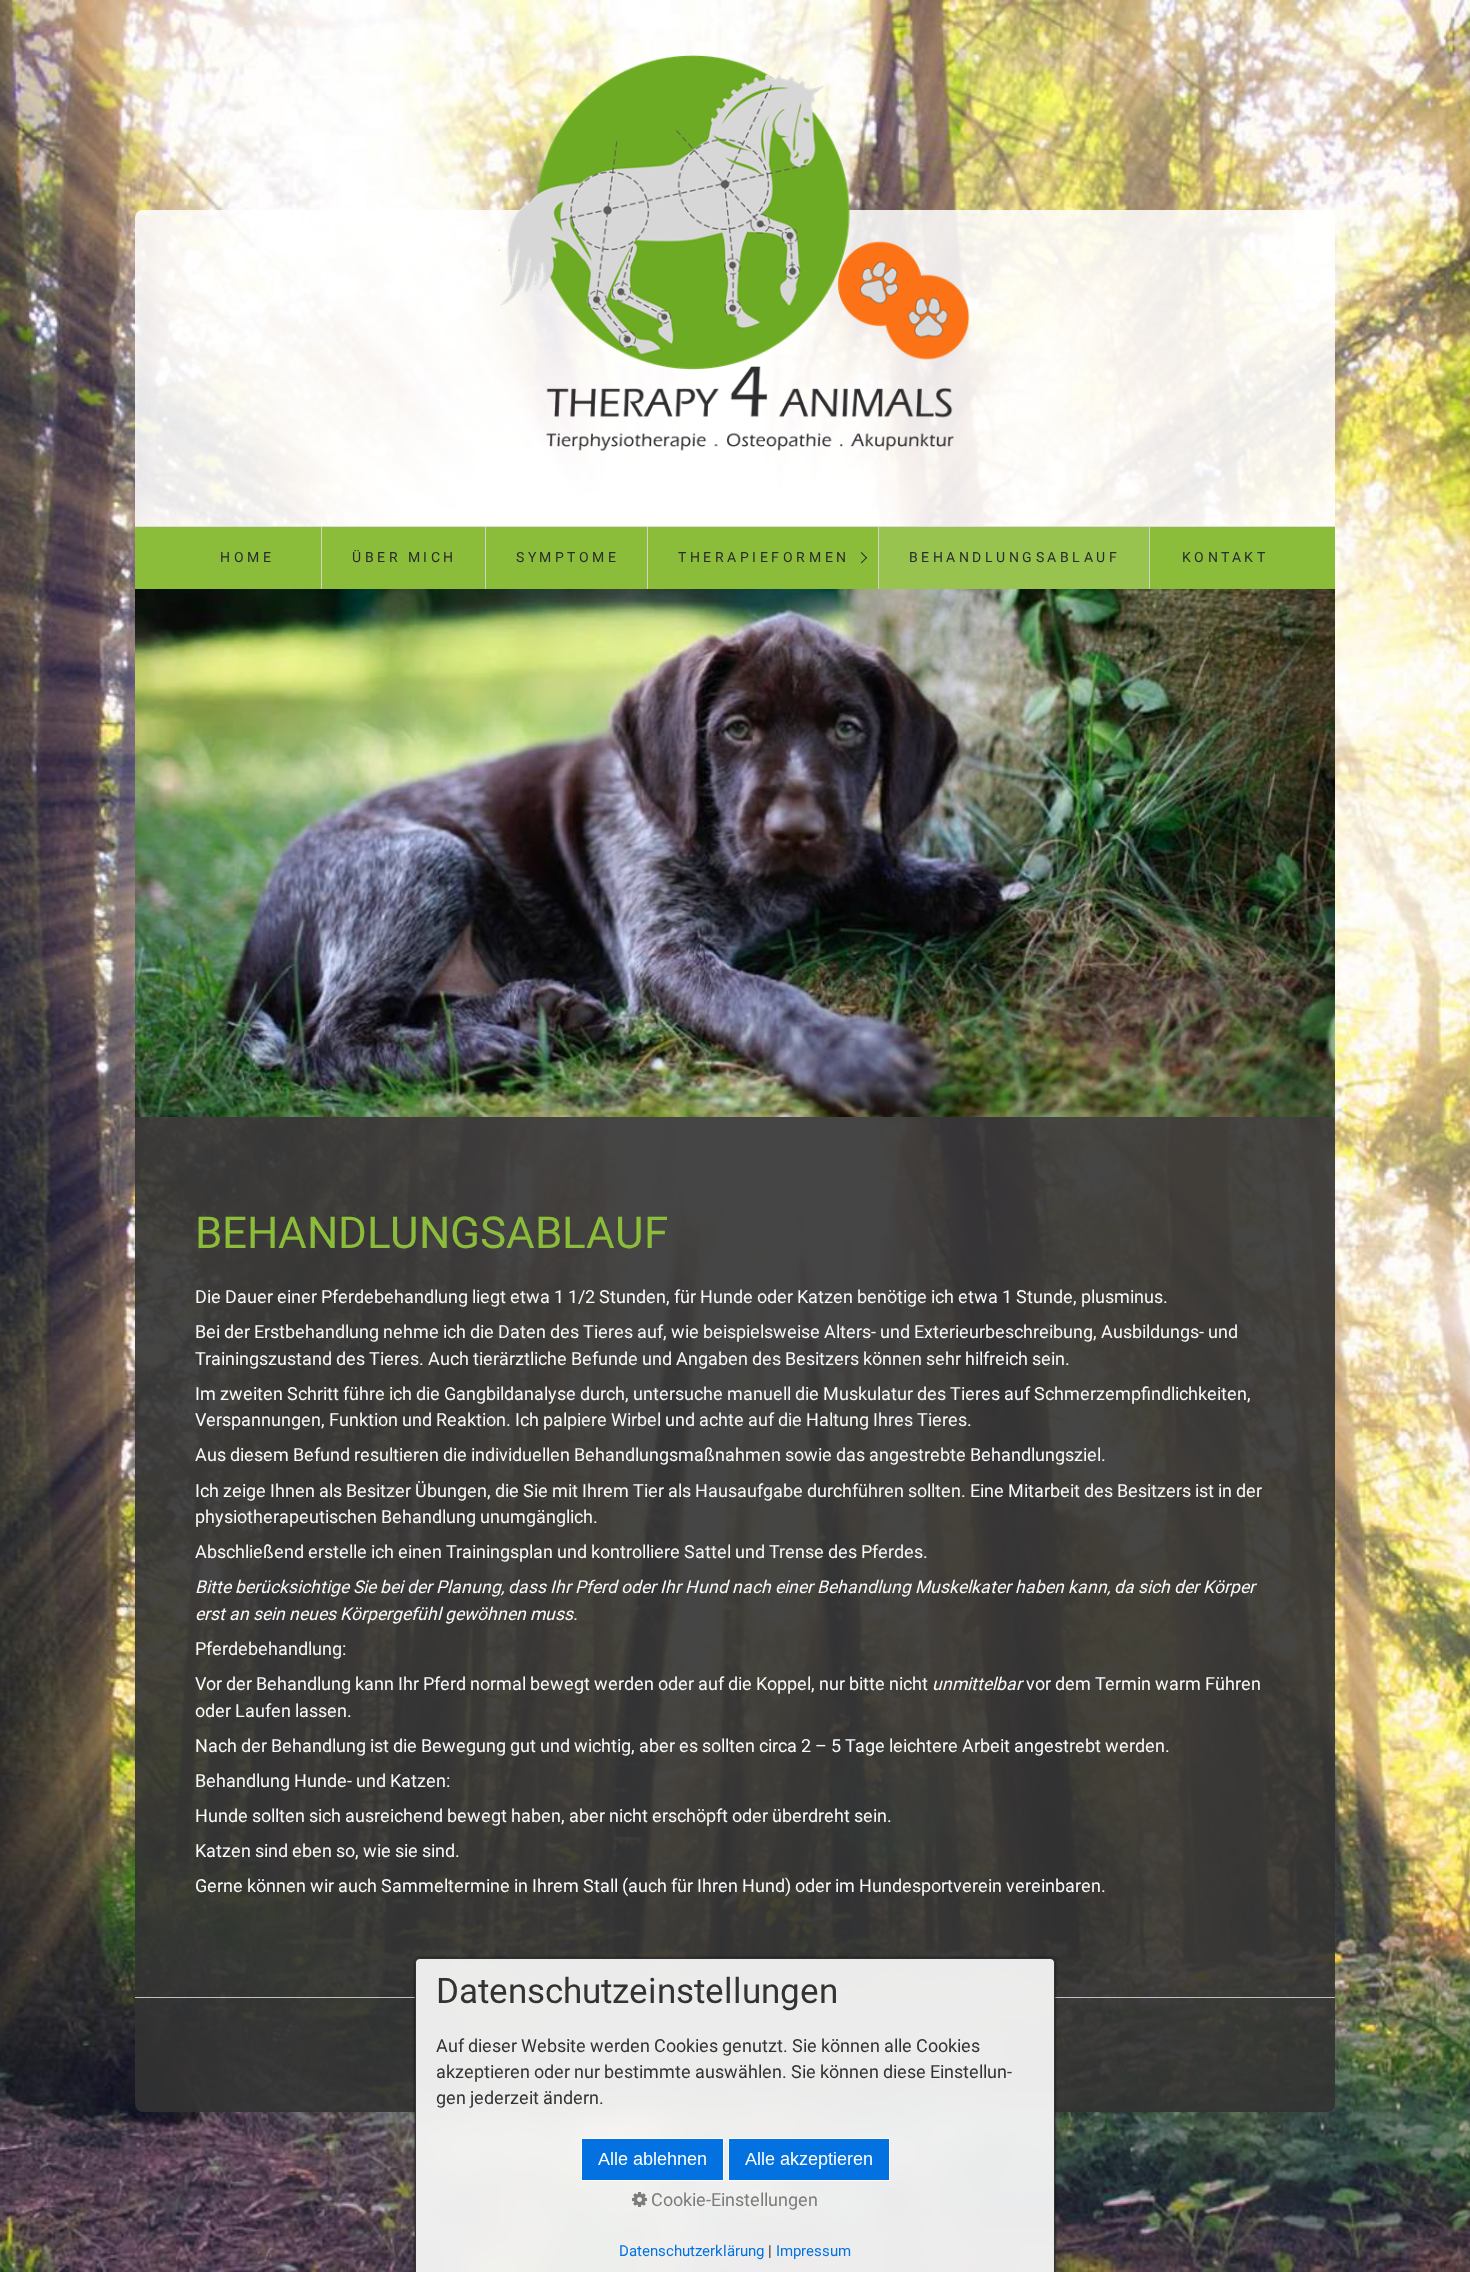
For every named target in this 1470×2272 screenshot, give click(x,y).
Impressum (813, 2251)
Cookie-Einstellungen (732, 2200)
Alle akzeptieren (809, 2159)
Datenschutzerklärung (691, 2251)
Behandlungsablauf (1015, 557)
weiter (1355, 857)
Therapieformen (763, 557)
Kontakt (1225, 557)
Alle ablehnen (652, 2159)
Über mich (404, 557)
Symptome (567, 557)
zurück (115, 857)
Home (247, 557)
